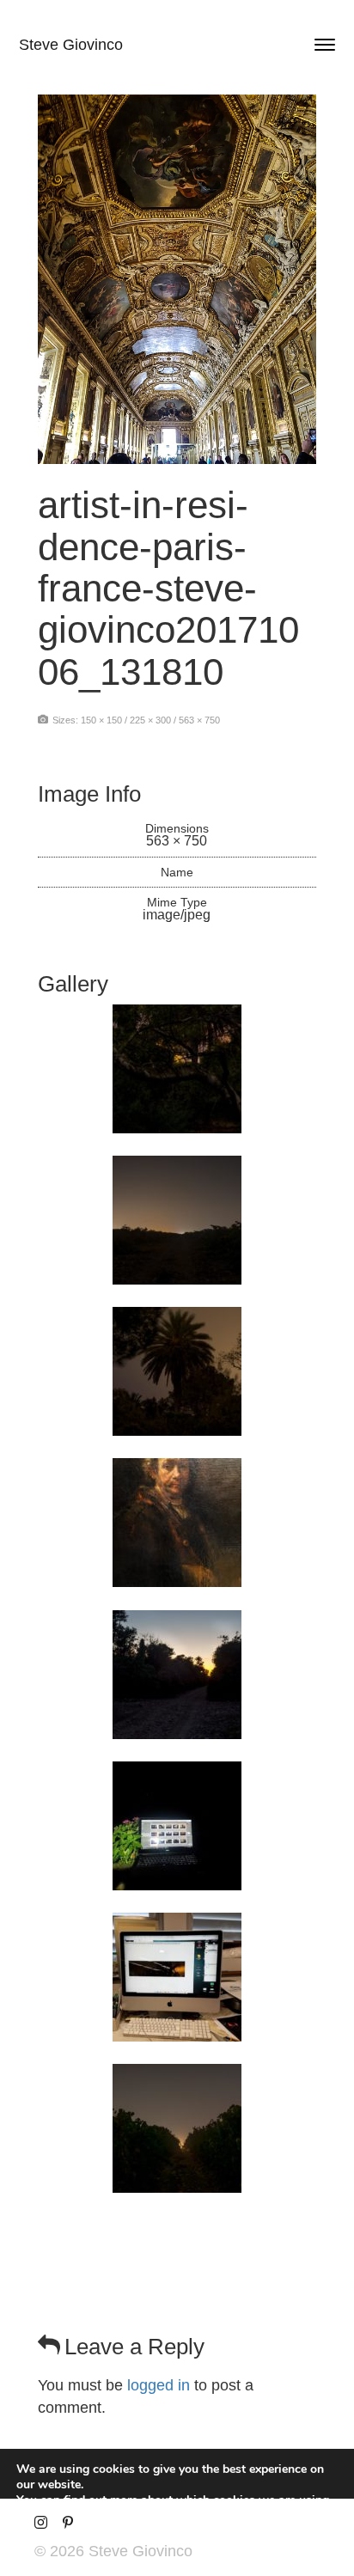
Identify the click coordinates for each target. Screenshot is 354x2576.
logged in (159, 2385)
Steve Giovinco (71, 45)
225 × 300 (150, 720)
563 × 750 (199, 720)
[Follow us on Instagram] (41, 2523)
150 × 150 (101, 720)
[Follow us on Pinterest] (67, 2523)
